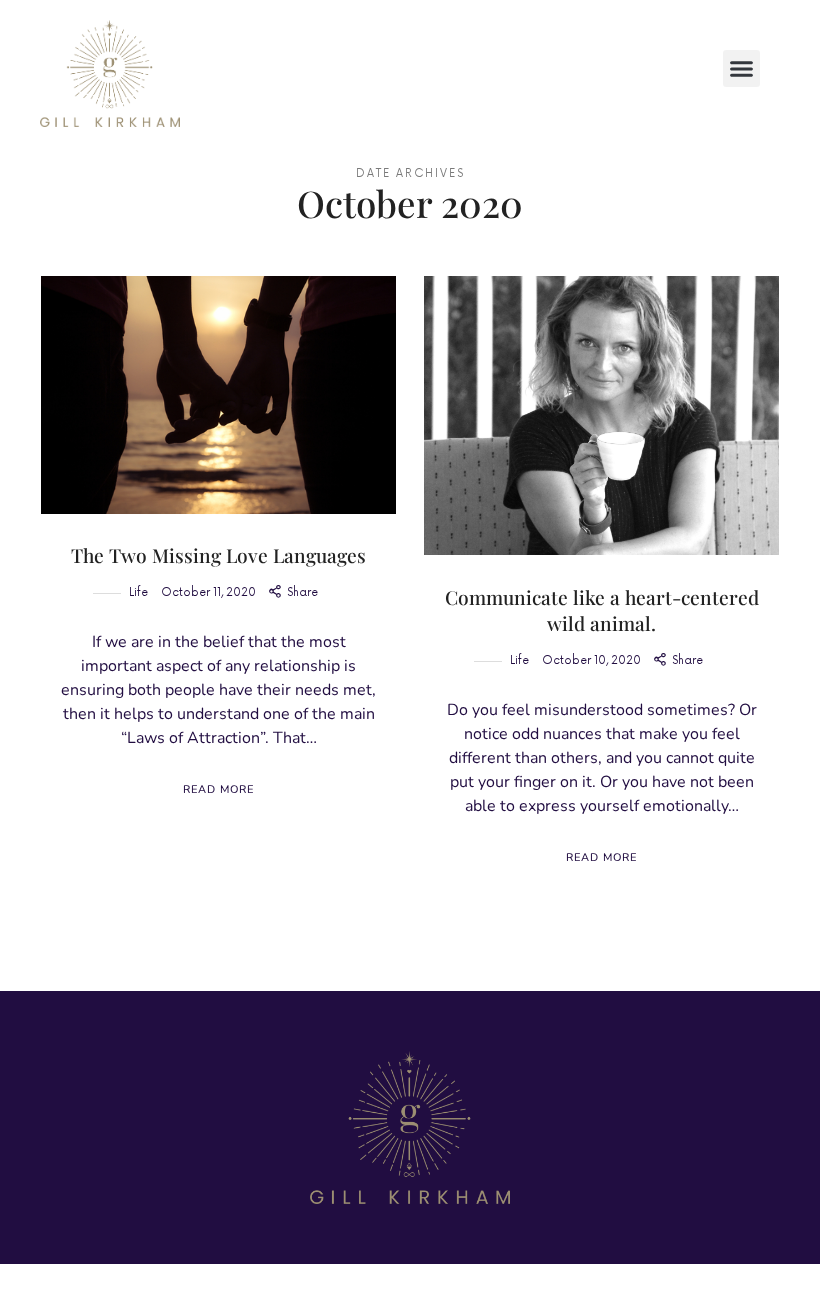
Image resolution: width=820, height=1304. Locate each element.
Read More (218, 789)
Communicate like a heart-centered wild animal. (602, 610)
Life (138, 592)
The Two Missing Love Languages (218, 555)
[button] (742, 69)
